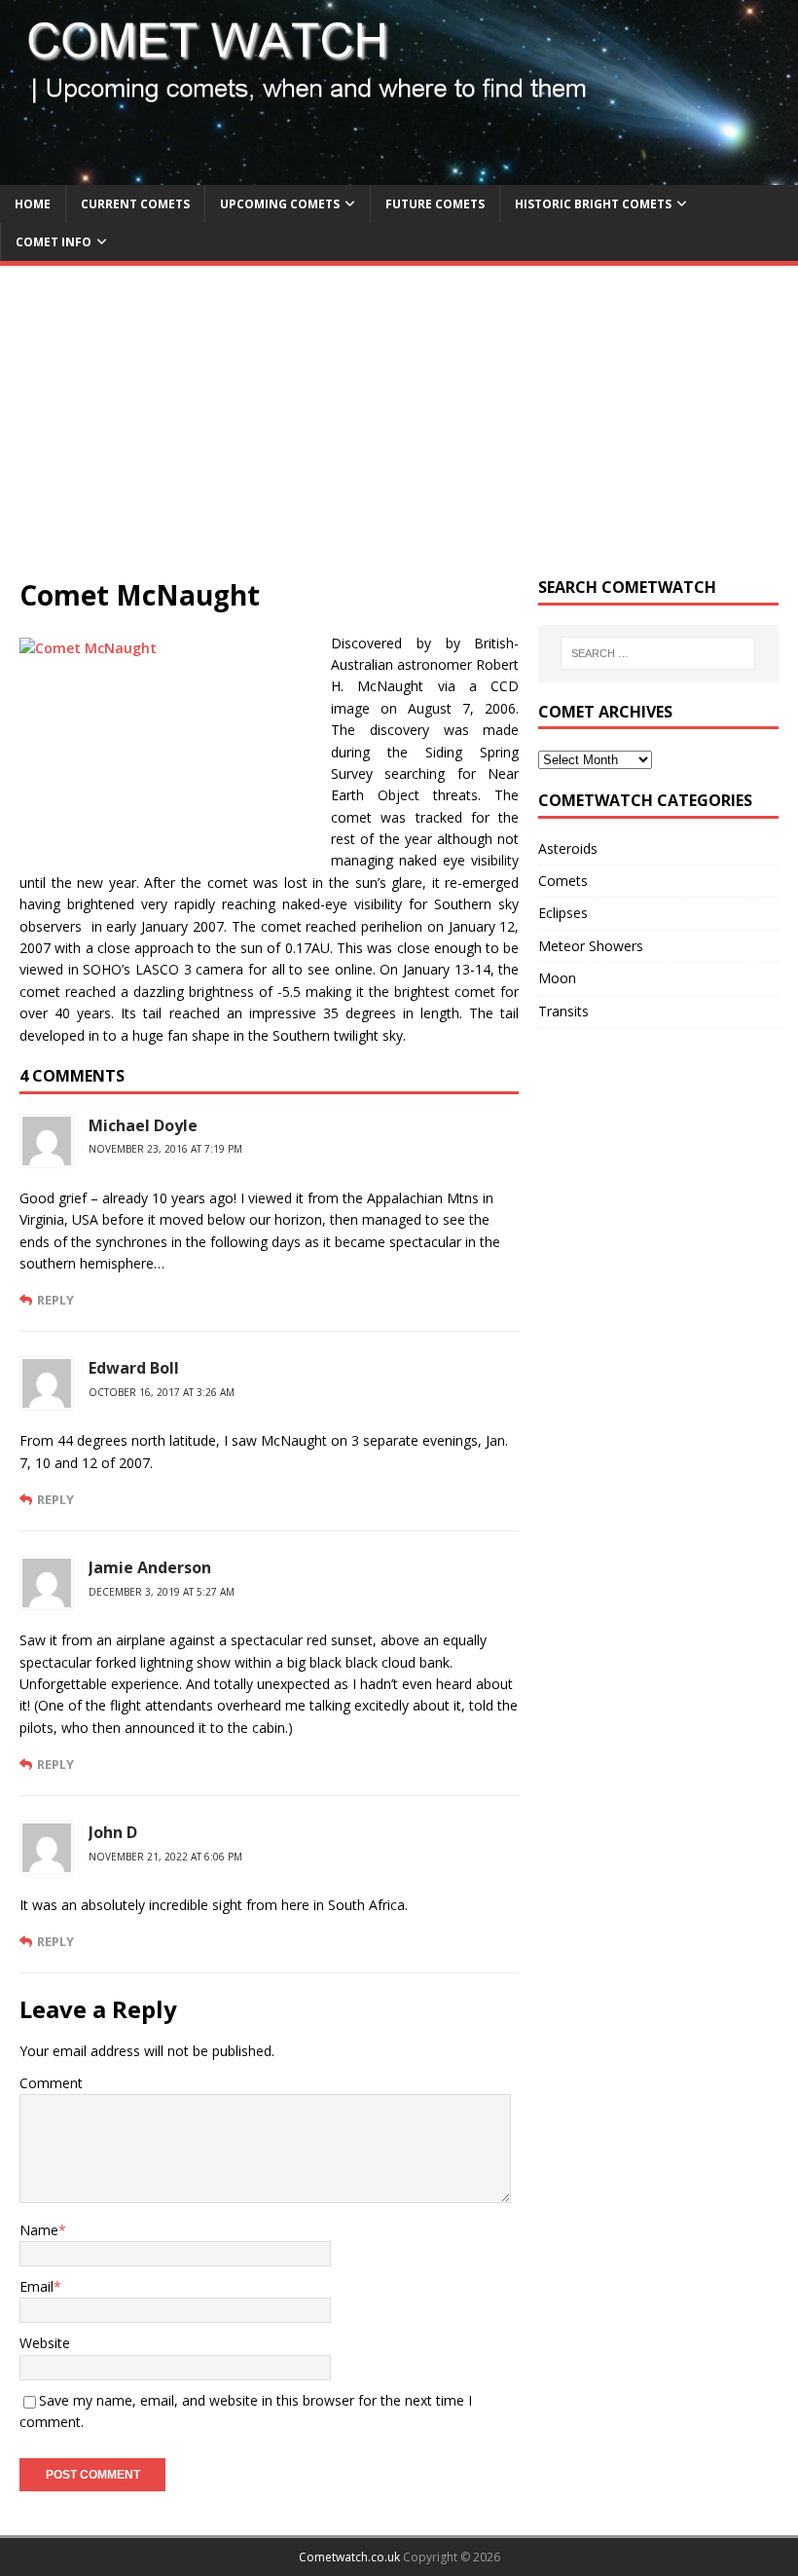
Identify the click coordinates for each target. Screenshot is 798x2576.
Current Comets (135, 204)
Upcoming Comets (280, 204)
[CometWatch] (399, 173)
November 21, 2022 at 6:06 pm (165, 1857)
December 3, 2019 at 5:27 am (162, 1592)
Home (33, 204)
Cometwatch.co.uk (349, 2557)
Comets (563, 881)
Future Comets (435, 204)
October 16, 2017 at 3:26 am (162, 1392)
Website (45, 2343)
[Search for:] (658, 653)
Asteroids (568, 848)
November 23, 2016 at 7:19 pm (165, 1149)
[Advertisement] (399, 431)
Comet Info (54, 242)
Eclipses (563, 913)
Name (39, 2230)
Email (36, 2286)
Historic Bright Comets (593, 204)
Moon (557, 978)
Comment (51, 2083)
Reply (55, 1300)
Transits (563, 1011)
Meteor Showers (591, 946)
